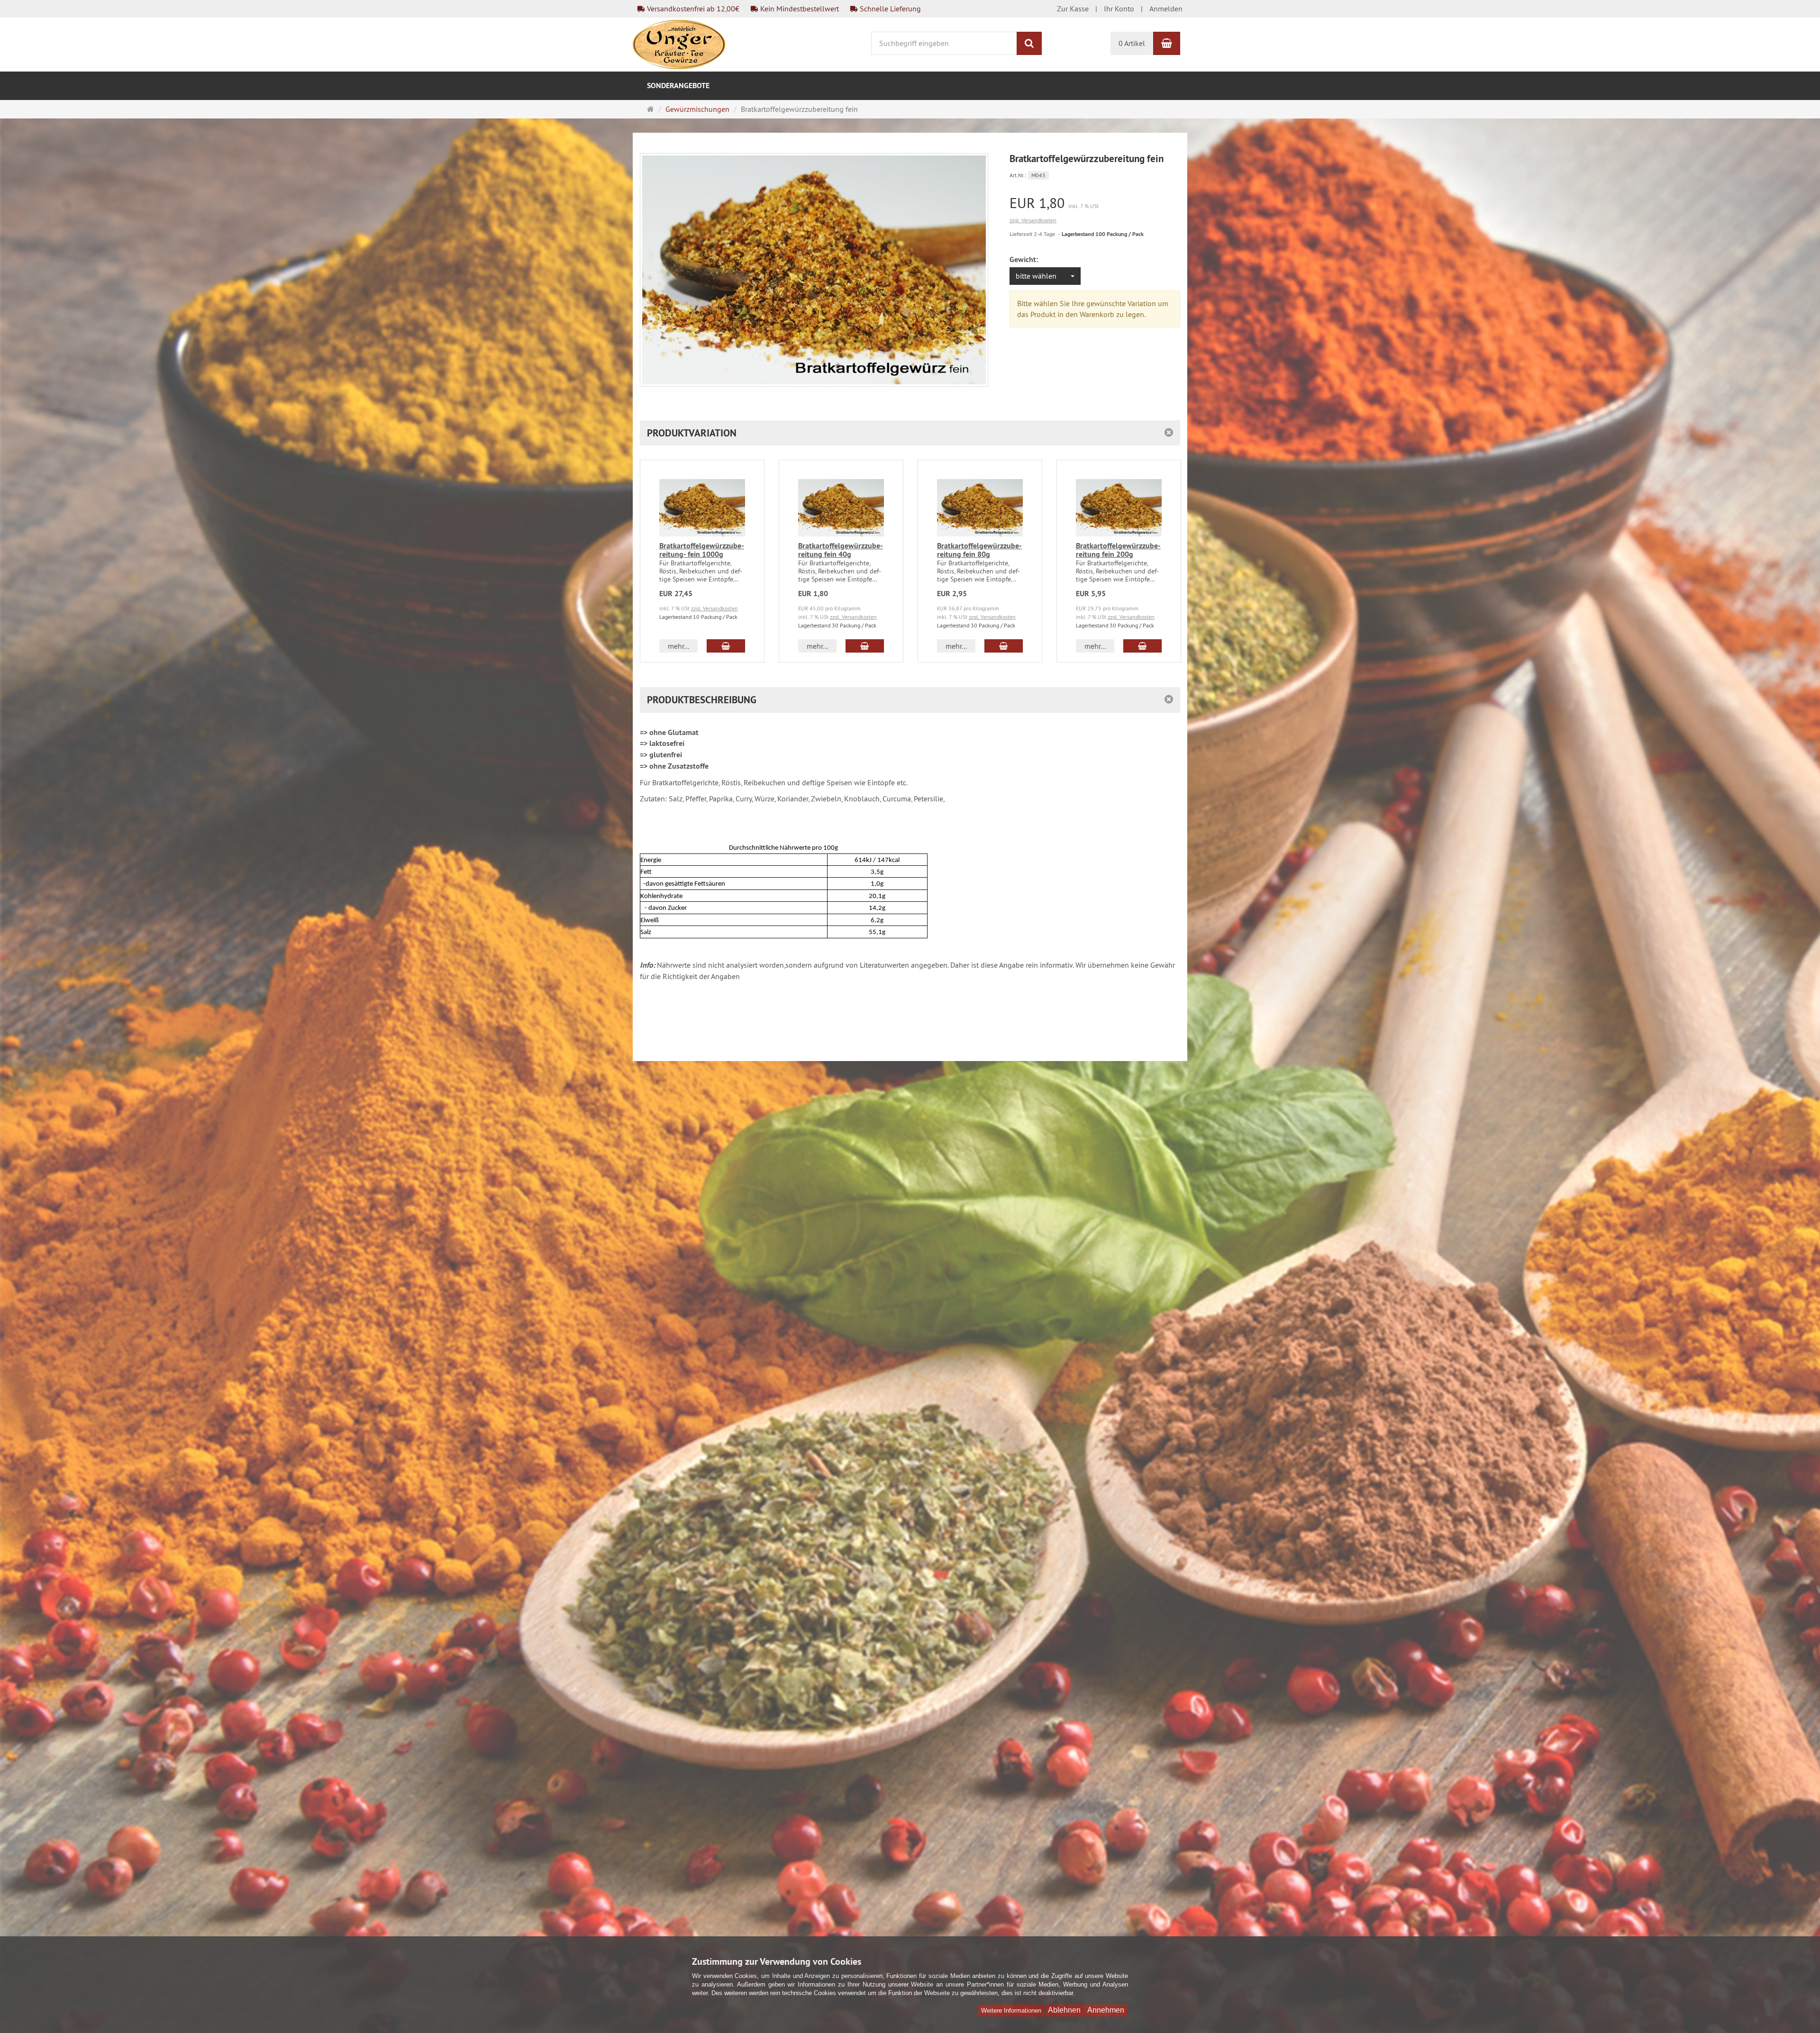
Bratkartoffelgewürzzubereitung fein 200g (1118, 550)
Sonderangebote (678, 86)
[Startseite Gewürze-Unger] (679, 44)
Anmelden (1166, 9)
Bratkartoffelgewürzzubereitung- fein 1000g (702, 550)
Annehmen (1106, 2010)
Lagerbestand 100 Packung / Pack (1103, 234)
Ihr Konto (1119, 9)
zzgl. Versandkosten (1033, 220)
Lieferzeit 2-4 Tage (1032, 234)
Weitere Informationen (1011, 2010)
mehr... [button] (678, 646)
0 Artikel (1132, 43)
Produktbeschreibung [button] (702, 700)
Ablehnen (1064, 2010)
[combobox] (1045, 276)
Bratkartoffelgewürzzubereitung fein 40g (841, 550)
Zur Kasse (1073, 9)
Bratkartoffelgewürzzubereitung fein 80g (979, 550)
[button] (910, 433)
